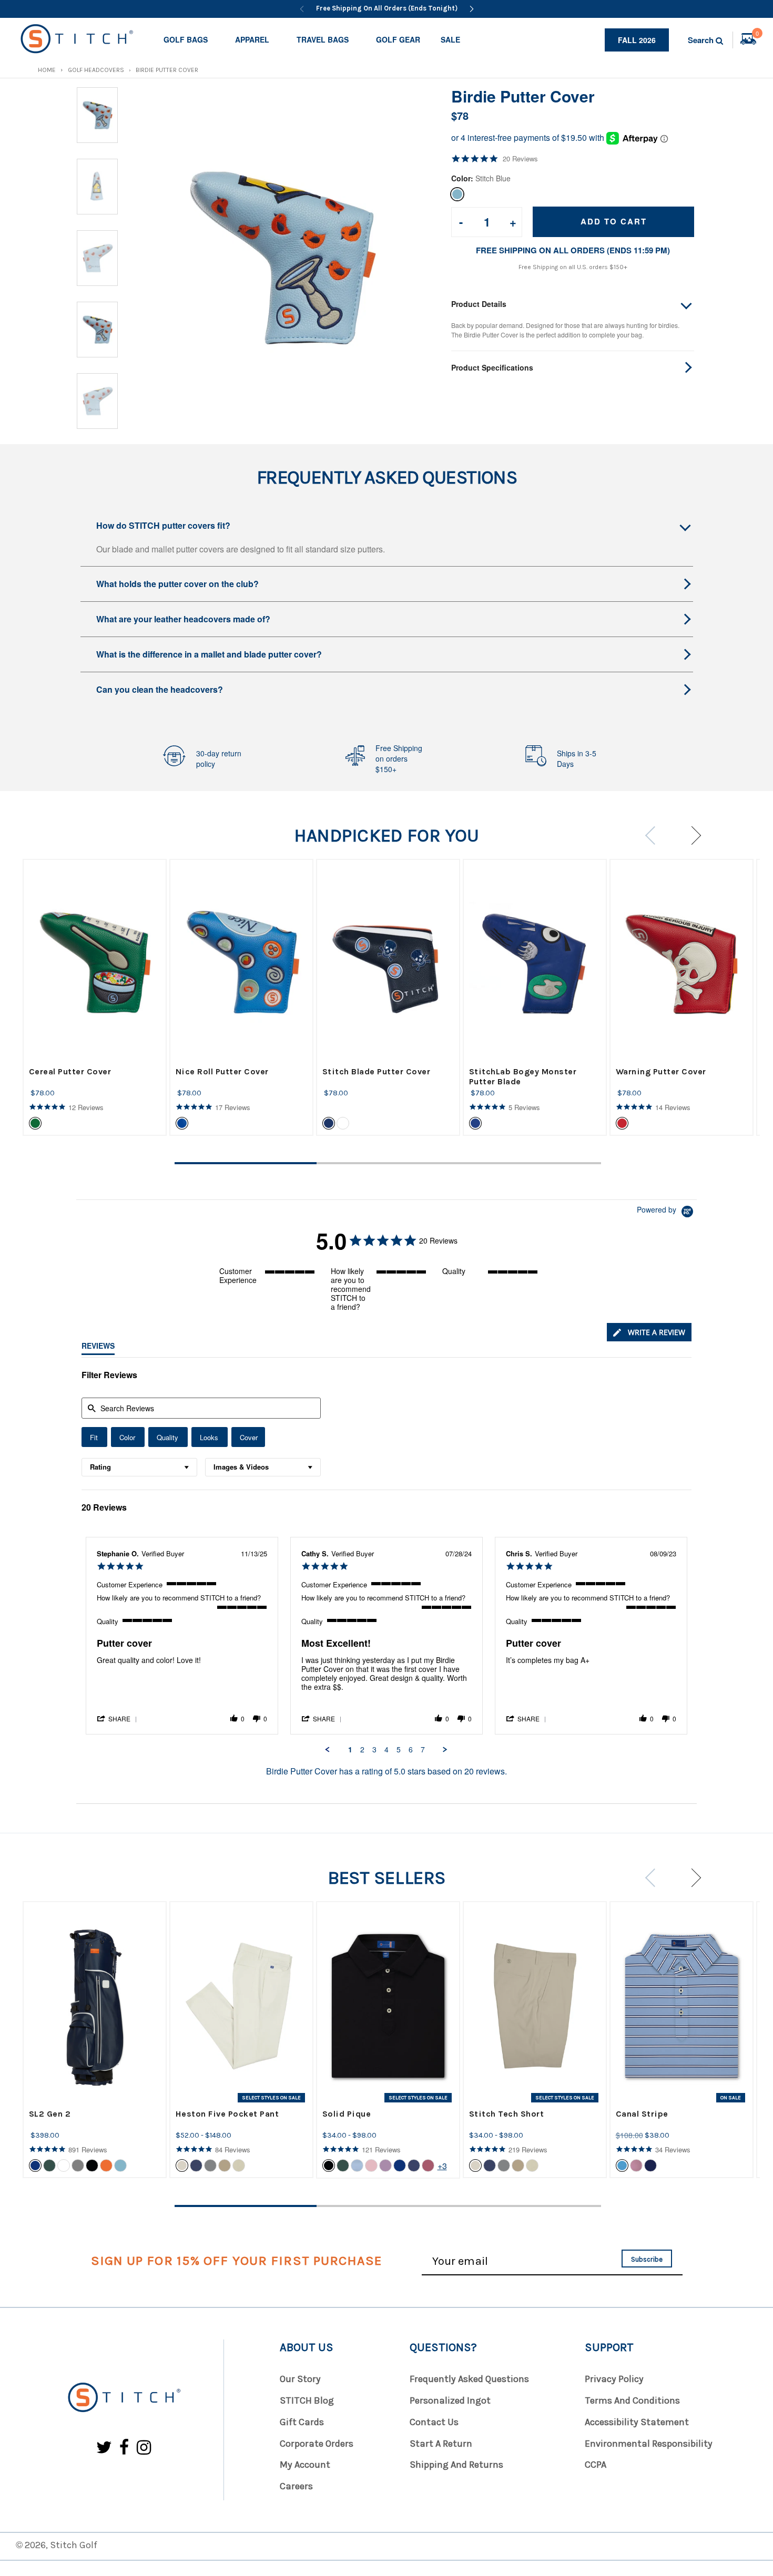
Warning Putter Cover (661, 1071)
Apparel (252, 39)
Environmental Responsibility (649, 2444)
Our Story (300, 2379)
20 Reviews (520, 159)
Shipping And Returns (456, 2465)
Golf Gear (398, 39)
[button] (118, 1718)
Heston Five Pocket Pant (227, 2114)
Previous (654, 835)
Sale (450, 39)
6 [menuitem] (411, 1750)
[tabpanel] (95, 997)
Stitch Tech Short (507, 2114)
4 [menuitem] (387, 1750)
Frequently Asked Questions (469, 2379)
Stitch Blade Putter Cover (377, 1071)
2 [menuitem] (362, 1750)
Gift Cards (302, 2422)
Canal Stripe (642, 2114)
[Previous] (302, 9)
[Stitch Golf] (124, 2398)
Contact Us (434, 2422)
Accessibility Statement (637, 2422)
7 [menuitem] (423, 1750)
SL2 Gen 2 (50, 2114)
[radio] (94, 1437)
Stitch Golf (74, 2545)
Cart (757, 35)
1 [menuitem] (350, 1750)
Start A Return (441, 2444)
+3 (442, 2166)
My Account (305, 2465)
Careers (296, 2486)
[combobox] (139, 1467)
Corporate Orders (317, 2444)
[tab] (649, 1332)
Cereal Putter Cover (70, 1071)
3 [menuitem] (374, 1750)
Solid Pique (347, 2114)
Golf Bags (186, 39)
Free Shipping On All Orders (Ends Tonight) (387, 8)
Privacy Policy (614, 2379)
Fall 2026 (637, 40)
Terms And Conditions (632, 2400)
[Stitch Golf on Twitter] (104, 2448)
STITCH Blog (307, 2400)
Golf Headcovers (96, 70)
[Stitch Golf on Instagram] (144, 2448)
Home (47, 70)
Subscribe (647, 2259)
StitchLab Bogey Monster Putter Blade (523, 1076)
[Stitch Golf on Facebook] (124, 2448)
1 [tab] (246, 1163)
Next (692, 835)
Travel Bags (323, 39)
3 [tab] (530, 1163)
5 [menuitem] (399, 1750)
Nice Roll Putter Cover (222, 1071)
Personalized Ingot (450, 2400)
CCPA (596, 2465)
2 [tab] (388, 1163)
